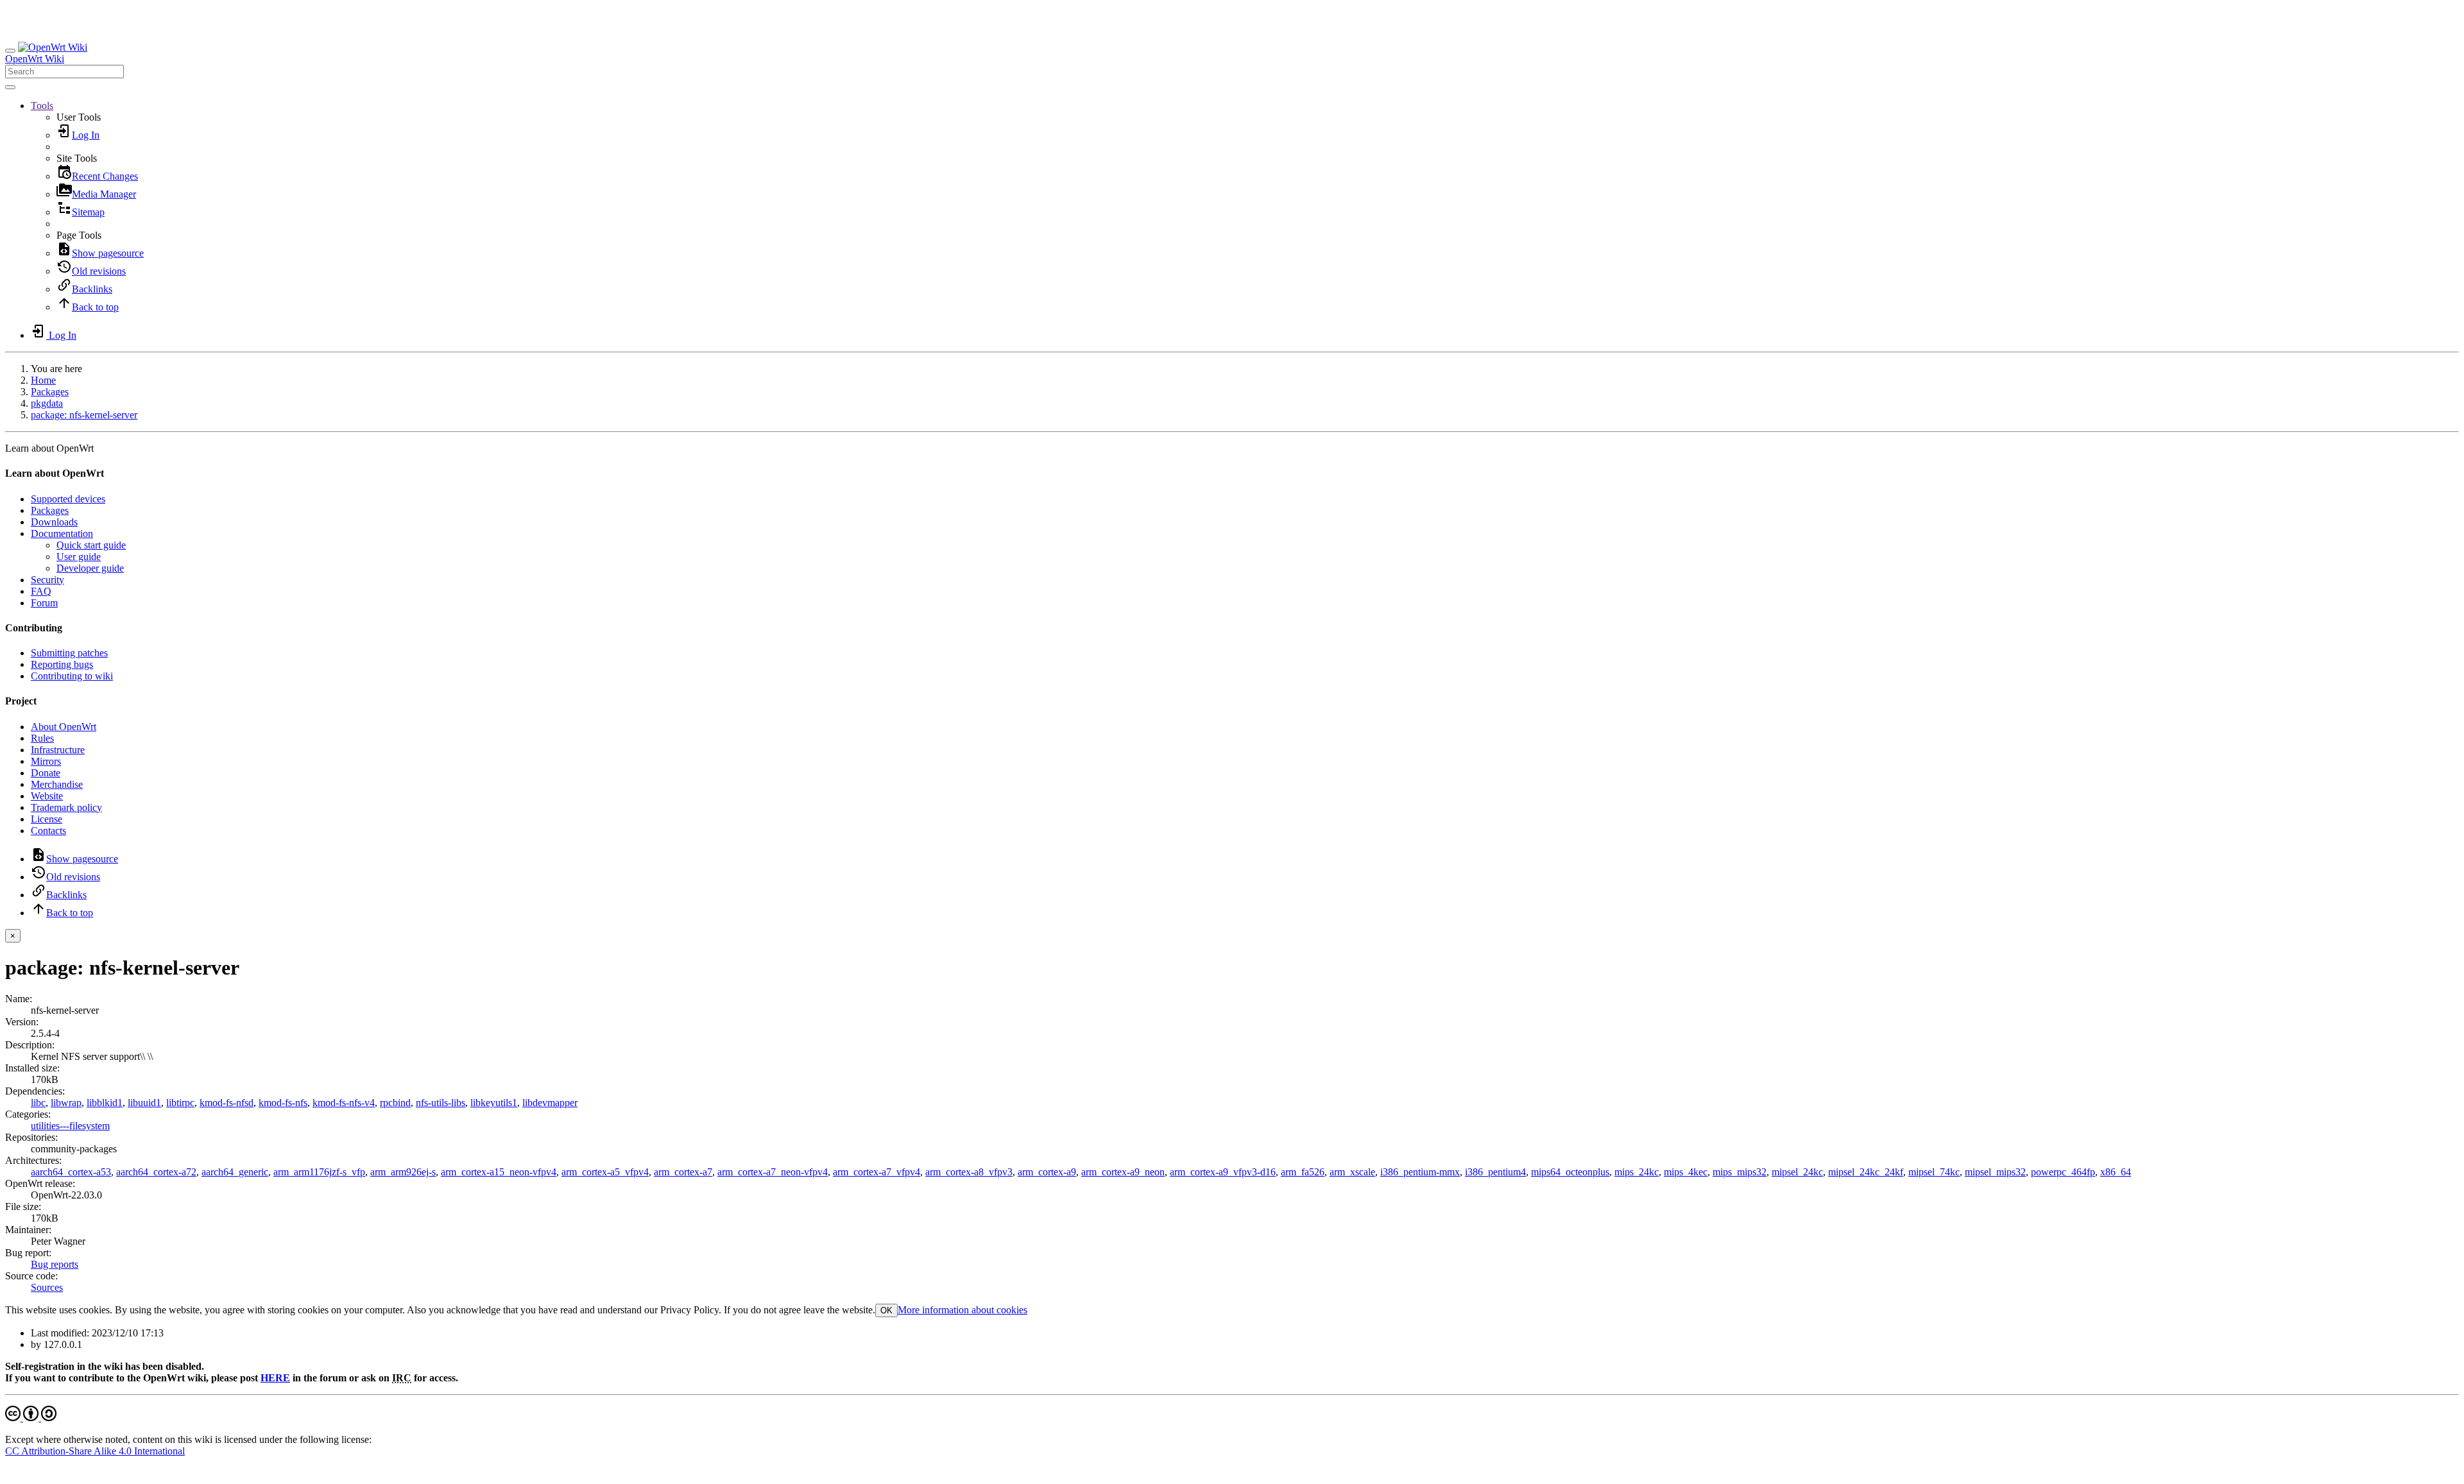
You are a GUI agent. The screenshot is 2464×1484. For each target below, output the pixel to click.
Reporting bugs (62, 664)
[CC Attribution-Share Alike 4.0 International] (31, 1418)
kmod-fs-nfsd (227, 1103)
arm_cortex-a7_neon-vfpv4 (773, 1172)
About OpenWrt (64, 727)
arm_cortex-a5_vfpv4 (605, 1172)
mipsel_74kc (1934, 1172)
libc (38, 1103)
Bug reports (55, 1264)
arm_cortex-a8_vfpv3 (969, 1172)
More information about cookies (963, 1310)
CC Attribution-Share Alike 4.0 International (95, 1451)
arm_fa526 (1303, 1172)
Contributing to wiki (72, 676)
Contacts (48, 831)
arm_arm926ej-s (403, 1172)
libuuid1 (144, 1103)
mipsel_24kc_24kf (1866, 1172)
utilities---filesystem (70, 1126)
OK (886, 1310)
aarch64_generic (235, 1172)
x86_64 (2116, 1172)
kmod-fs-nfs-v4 (344, 1103)
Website (47, 796)
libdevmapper (550, 1103)
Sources (47, 1287)
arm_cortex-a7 (683, 1172)
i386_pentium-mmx (1420, 1172)
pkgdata (47, 403)
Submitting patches (69, 653)
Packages (50, 392)
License (47, 819)
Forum (44, 603)
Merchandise (57, 784)
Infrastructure (58, 750)
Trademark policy (66, 807)
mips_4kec (1686, 1172)
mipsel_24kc (1797, 1172)
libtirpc (180, 1103)
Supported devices (68, 499)
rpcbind (395, 1103)
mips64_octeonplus (1570, 1172)
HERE (275, 1378)
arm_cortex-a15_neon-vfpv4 (499, 1172)
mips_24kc (1637, 1172)
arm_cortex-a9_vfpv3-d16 (1223, 1172)
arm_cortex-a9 (1047, 1172)
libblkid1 (105, 1103)
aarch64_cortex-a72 (156, 1172)
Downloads (54, 522)
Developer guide (90, 568)
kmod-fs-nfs (283, 1103)
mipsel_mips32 (1995, 1172)
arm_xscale (1352, 1172)
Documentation (62, 533)
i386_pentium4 (1495, 1172)
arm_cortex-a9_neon (1123, 1172)
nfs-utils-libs (441, 1103)
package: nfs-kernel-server (84, 415)
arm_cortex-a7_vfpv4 (877, 1172)
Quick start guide (91, 545)
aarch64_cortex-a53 (71, 1172)
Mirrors (46, 761)
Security (47, 580)
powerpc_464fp (2063, 1172)
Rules (42, 738)
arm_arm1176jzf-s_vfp (319, 1172)
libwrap (66, 1103)
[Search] (10, 87)
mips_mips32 (1740, 1172)
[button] (42, 106)
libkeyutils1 (494, 1103)
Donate (46, 773)
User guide (79, 557)
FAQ (41, 591)
